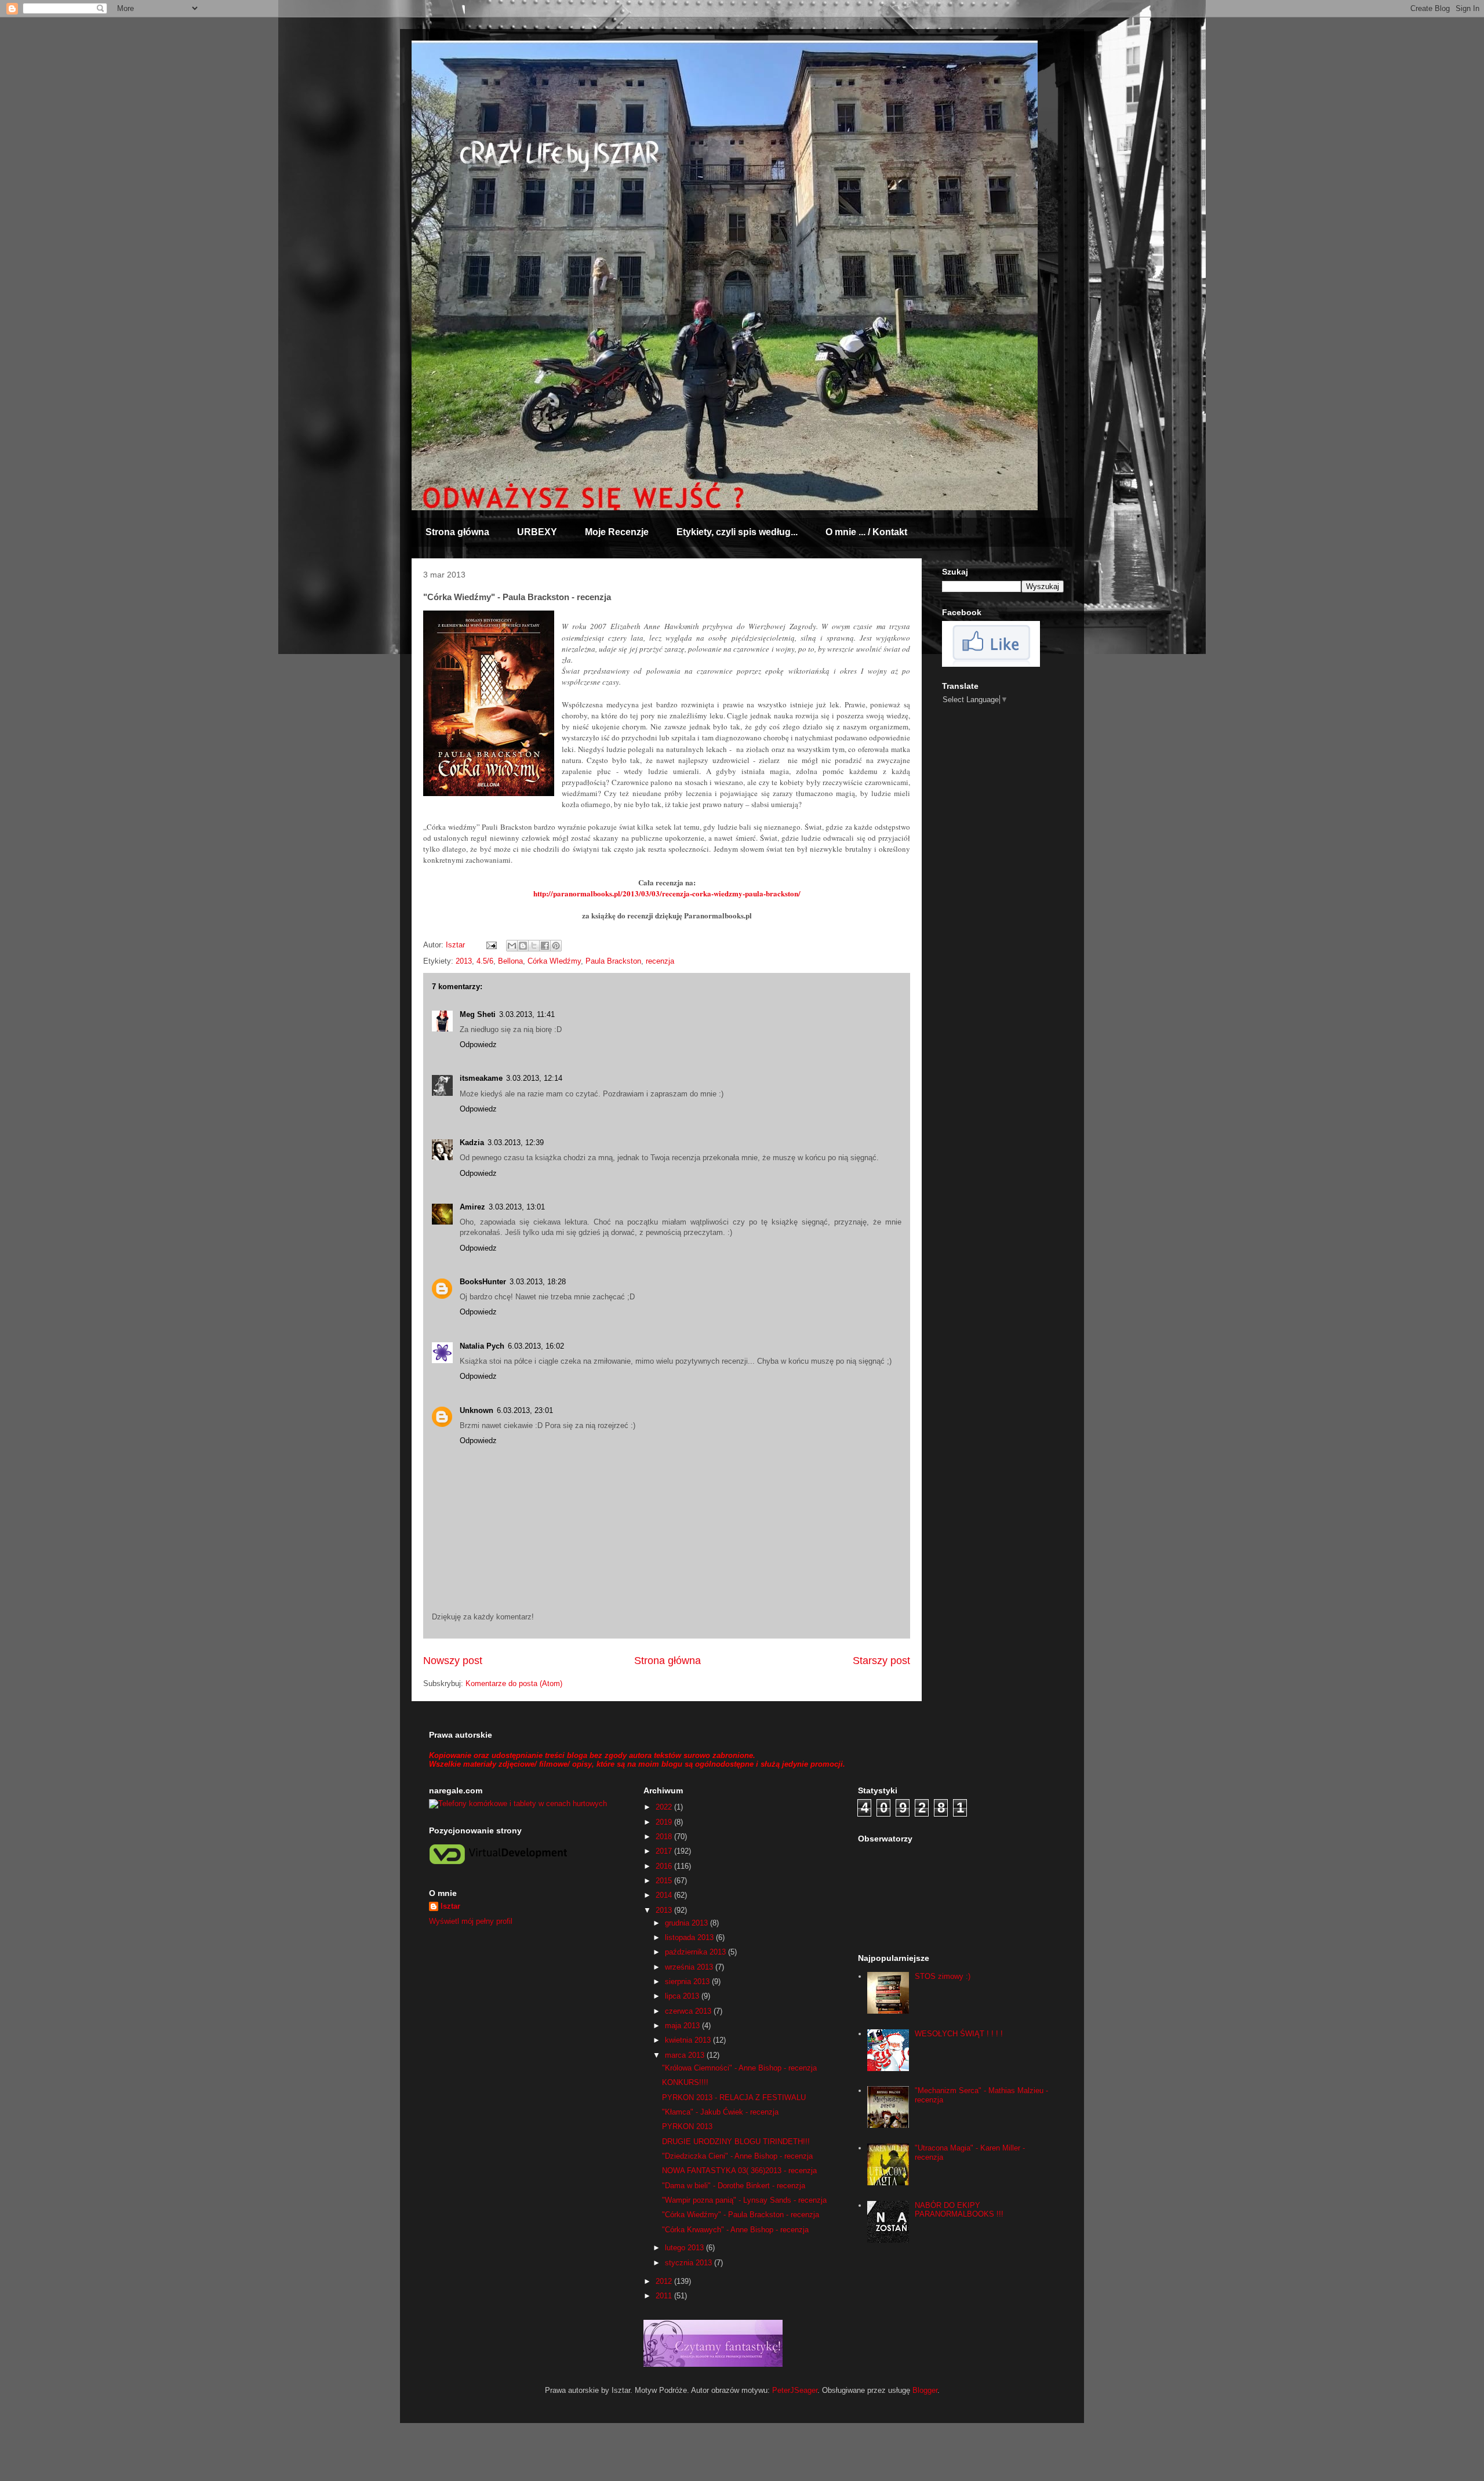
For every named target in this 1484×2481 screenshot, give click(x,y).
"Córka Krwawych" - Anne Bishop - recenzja (735, 2230)
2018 (665, 1837)
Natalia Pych (482, 1346)
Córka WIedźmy (554, 961)
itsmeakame (481, 1078)
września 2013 (690, 1967)
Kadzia (472, 1143)
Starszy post (881, 1661)
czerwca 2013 (689, 2011)
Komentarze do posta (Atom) (514, 1683)
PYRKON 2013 (687, 2126)
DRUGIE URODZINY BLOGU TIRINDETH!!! (736, 2142)
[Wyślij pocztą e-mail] (512, 946)
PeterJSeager (795, 2390)
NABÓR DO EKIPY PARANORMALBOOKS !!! (959, 2210)
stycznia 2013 (690, 2263)
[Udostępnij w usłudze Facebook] (545, 946)
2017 (665, 1851)
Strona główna (457, 532)
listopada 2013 (690, 1937)
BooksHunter (483, 1282)
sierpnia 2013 (688, 1981)
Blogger (925, 2390)
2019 (665, 1822)
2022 (665, 1807)
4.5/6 (485, 961)
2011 (665, 2296)
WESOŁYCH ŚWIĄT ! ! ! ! (959, 2034)
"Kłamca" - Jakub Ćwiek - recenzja (720, 2112)
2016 (665, 1866)
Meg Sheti (478, 1014)
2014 (665, 1895)
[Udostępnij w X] (534, 946)
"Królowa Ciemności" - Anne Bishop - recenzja (739, 2068)
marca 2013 (686, 2055)
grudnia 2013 (688, 1923)
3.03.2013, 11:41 (527, 1014)
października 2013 (696, 1952)
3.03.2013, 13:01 (517, 1207)
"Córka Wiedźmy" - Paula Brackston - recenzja (741, 2215)
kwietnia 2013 (689, 2040)
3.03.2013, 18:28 (538, 1282)
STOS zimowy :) (943, 1976)
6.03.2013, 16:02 (536, 1346)
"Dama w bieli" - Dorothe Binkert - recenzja (734, 2186)
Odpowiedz (478, 1045)
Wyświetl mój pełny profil (471, 1921)
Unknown (477, 1410)
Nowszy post (453, 1661)
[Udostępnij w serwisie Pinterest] (556, 946)
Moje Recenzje (617, 532)
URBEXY (537, 532)
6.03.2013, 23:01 (525, 1410)
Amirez (472, 1207)
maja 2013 (683, 2026)
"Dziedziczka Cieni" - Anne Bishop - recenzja (737, 2156)
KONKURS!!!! (685, 2082)
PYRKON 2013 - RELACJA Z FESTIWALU (734, 2097)
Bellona (510, 961)
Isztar (450, 1906)
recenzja (660, 961)
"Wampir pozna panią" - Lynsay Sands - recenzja (744, 2200)
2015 (665, 1881)
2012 (665, 2281)
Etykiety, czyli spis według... (737, 532)
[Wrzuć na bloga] (523, 946)
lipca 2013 (683, 1996)
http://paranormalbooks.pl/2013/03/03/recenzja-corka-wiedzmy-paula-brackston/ (667, 893)
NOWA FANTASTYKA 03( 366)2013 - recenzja (739, 2171)
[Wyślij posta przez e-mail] (491, 945)
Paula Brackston (613, 961)
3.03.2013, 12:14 (534, 1078)
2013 (464, 961)
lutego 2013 (685, 2248)
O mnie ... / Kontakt (866, 532)
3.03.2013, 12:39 (516, 1143)
